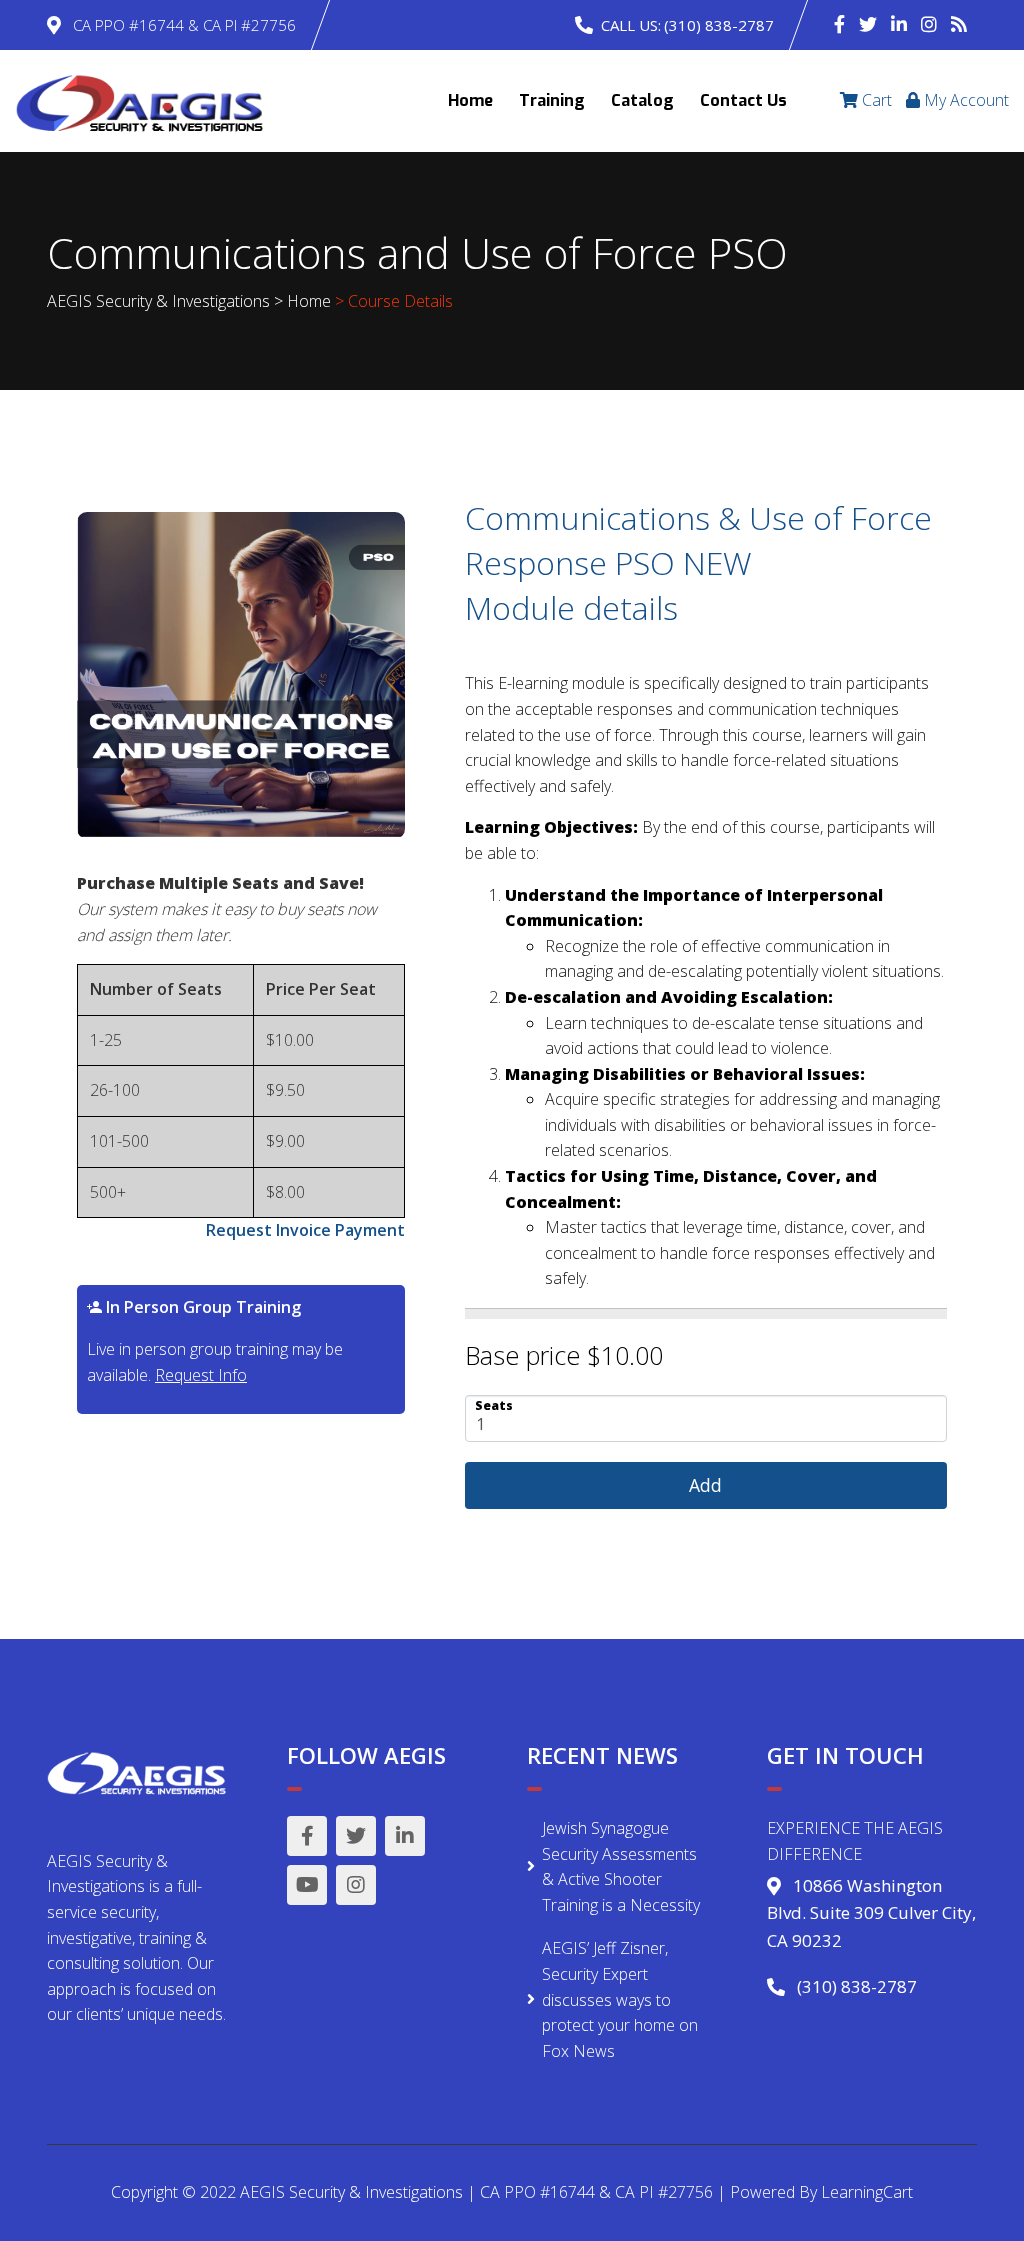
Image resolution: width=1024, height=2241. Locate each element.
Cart (875, 100)
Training (552, 100)
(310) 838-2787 (719, 25)
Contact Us (743, 100)
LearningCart (867, 2192)
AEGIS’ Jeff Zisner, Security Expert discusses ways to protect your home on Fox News (620, 1999)
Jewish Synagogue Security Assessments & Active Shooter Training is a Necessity (621, 1866)
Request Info (201, 1375)
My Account (964, 100)
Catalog (642, 100)
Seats (494, 1404)
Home (470, 100)
